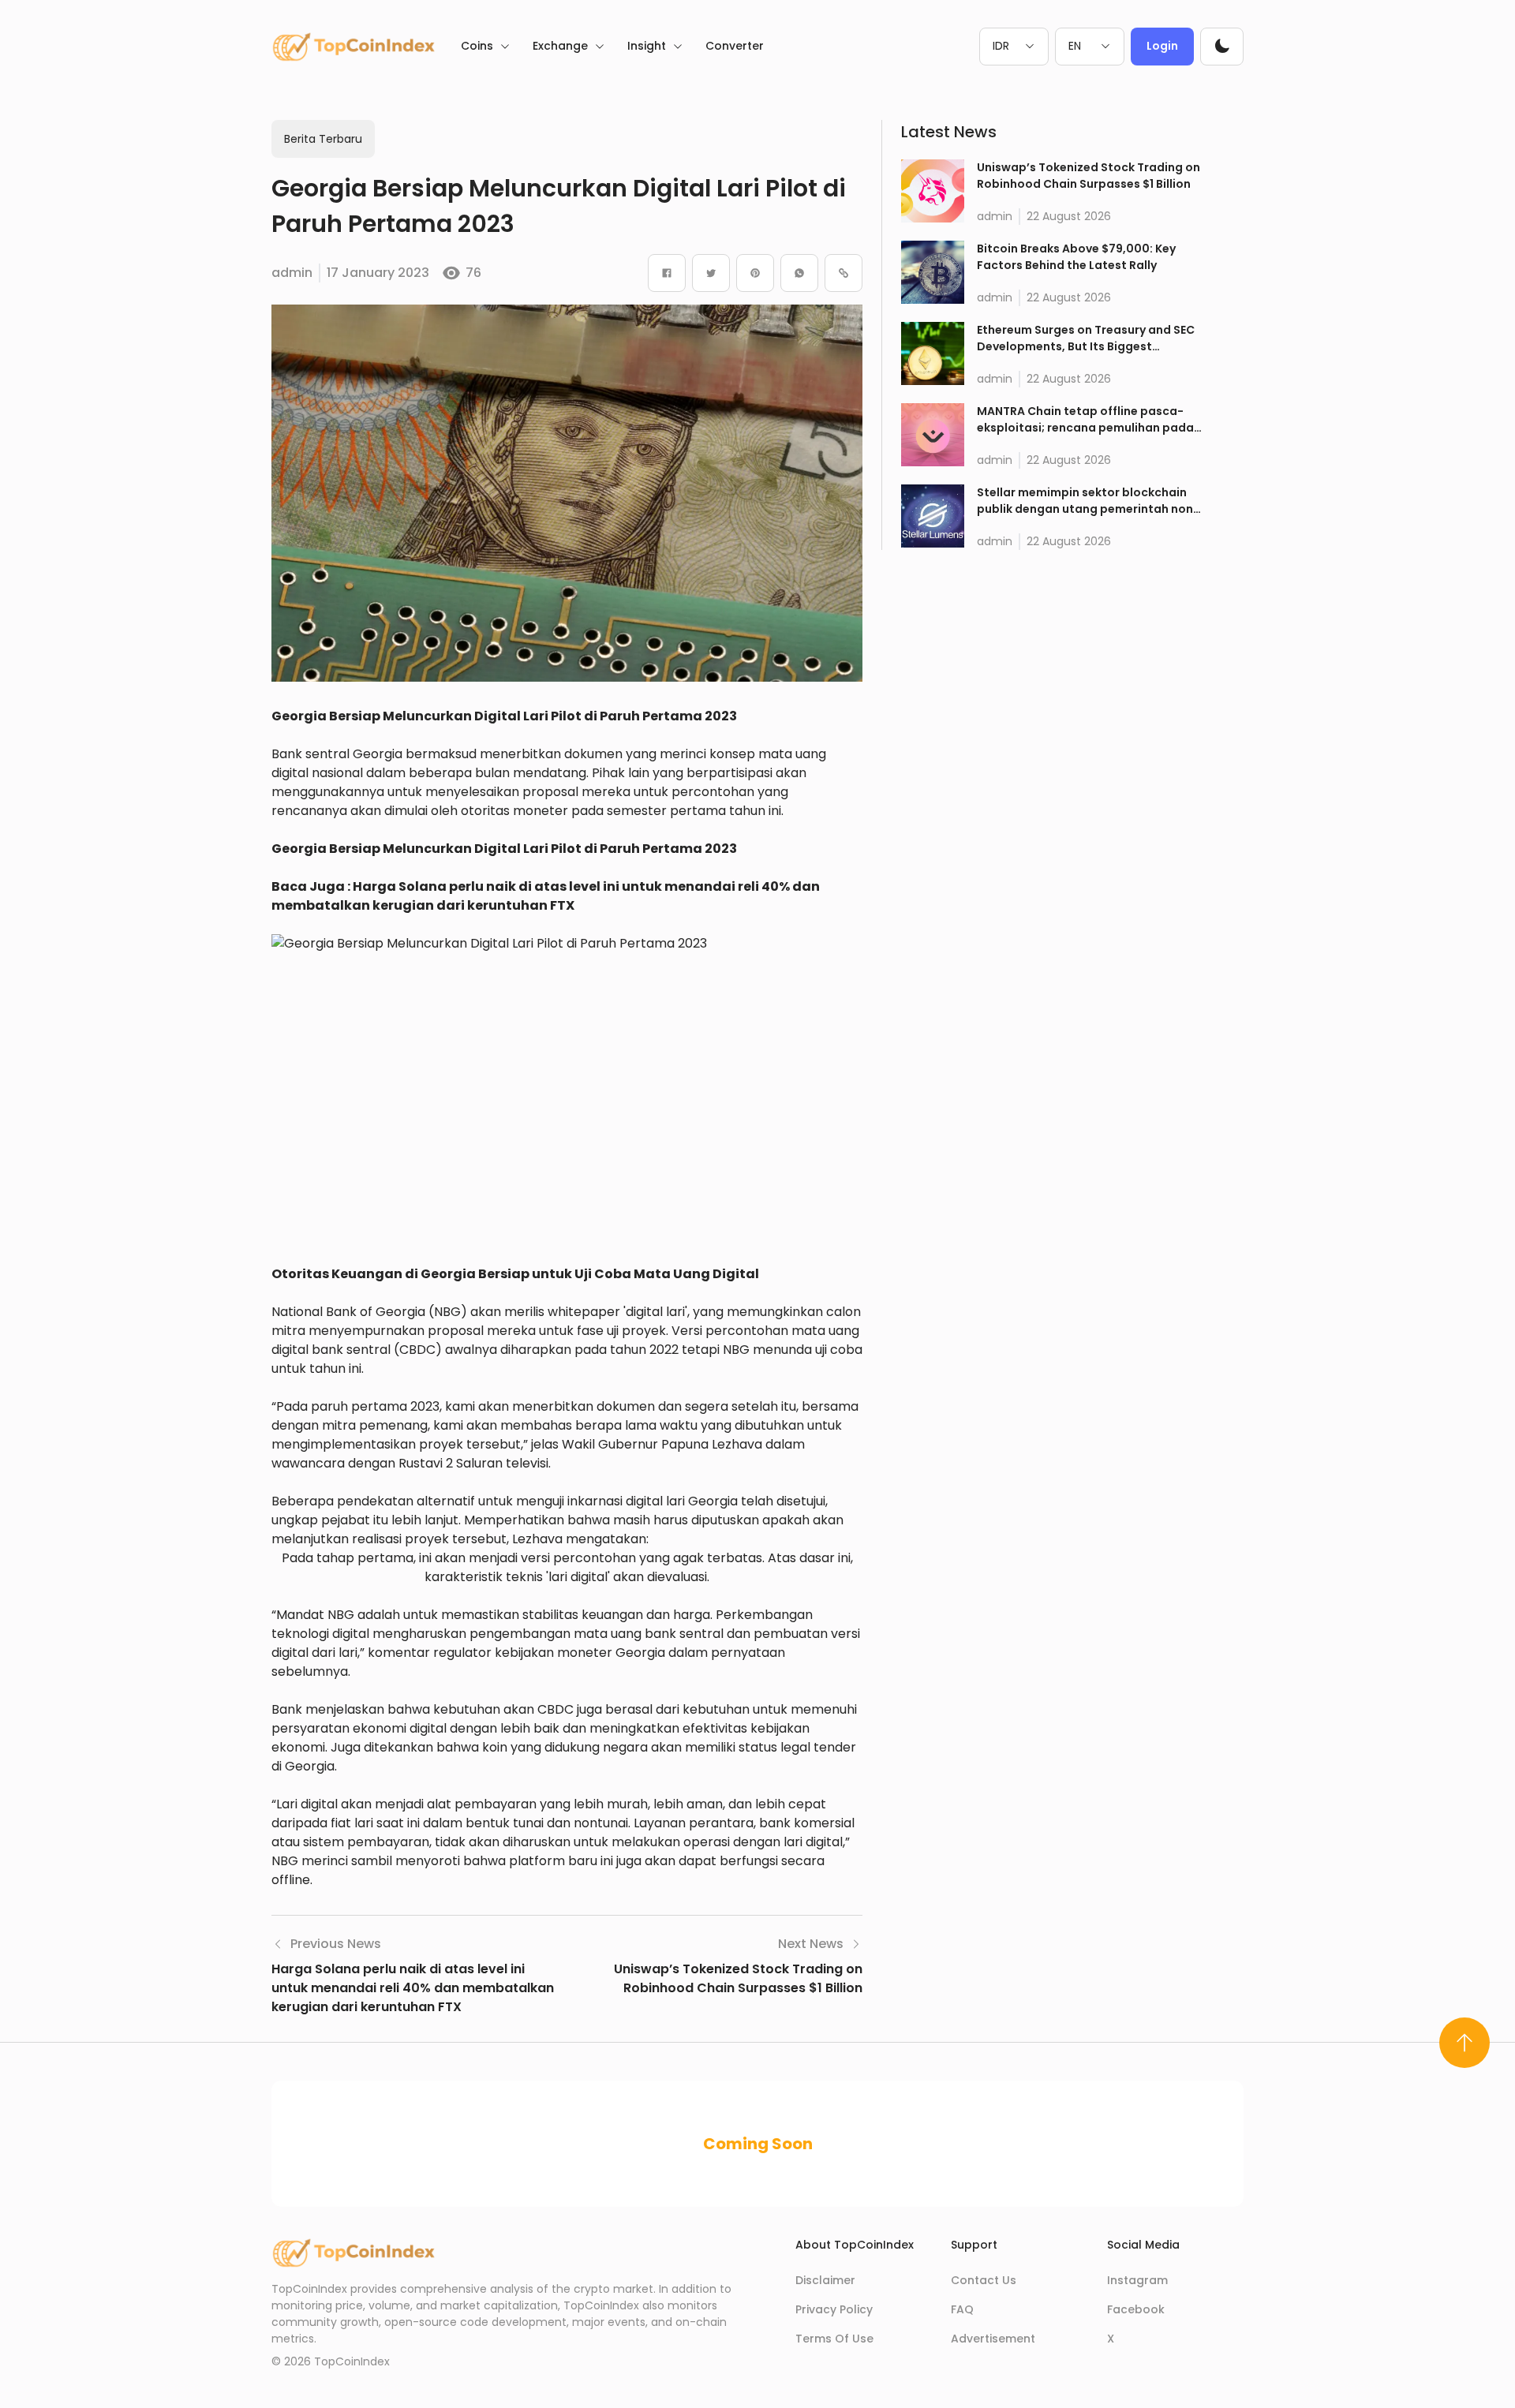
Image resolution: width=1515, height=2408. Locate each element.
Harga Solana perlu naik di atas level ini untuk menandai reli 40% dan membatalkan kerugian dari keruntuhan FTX (547, 896)
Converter (735, 46)
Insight (647, 46)
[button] (1222, 46)
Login (1162, 46)
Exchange (560, 46)
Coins (477, 46)
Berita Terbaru (323, 139)
